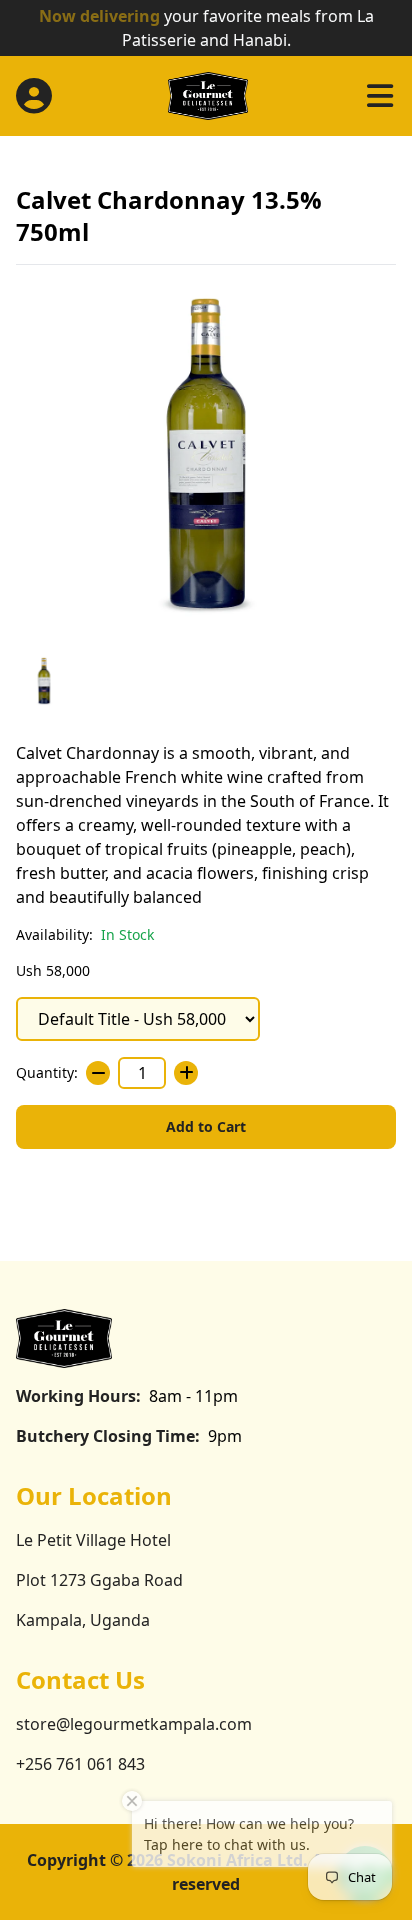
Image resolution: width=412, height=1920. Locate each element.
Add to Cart (206, 1126)
